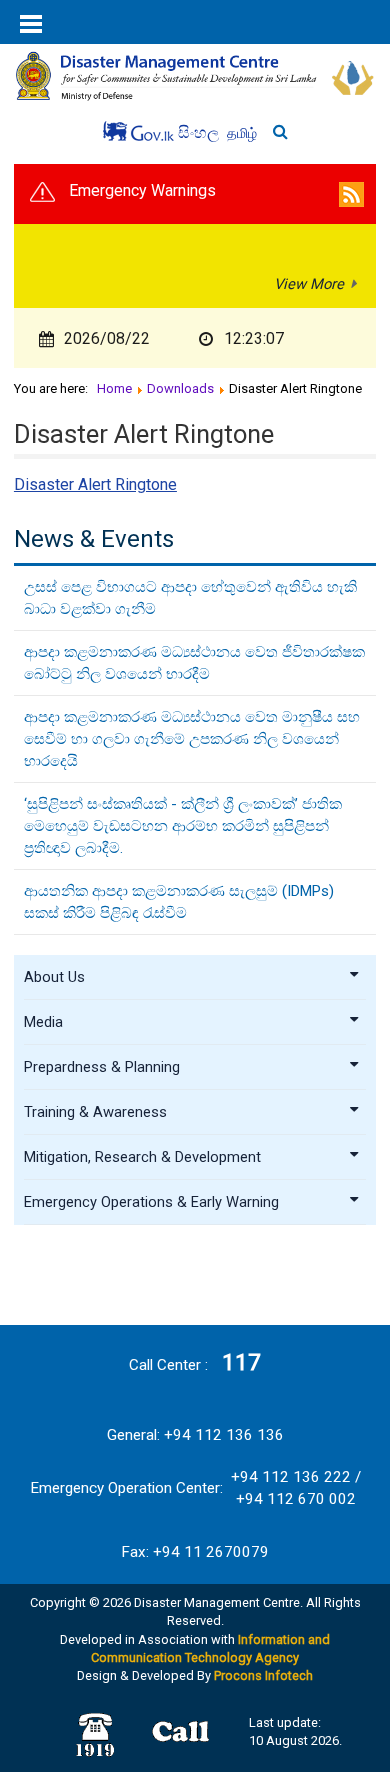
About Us (54, 977)
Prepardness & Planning (102, 1067)
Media (43, 1022)
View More (309, 284)
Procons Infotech (263, 1675)
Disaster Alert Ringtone (95, 484)
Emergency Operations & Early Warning (151, 1202)
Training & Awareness (95, 1112)
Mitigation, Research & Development (142, 1157)
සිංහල (200, 132)
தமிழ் (242, 133)
